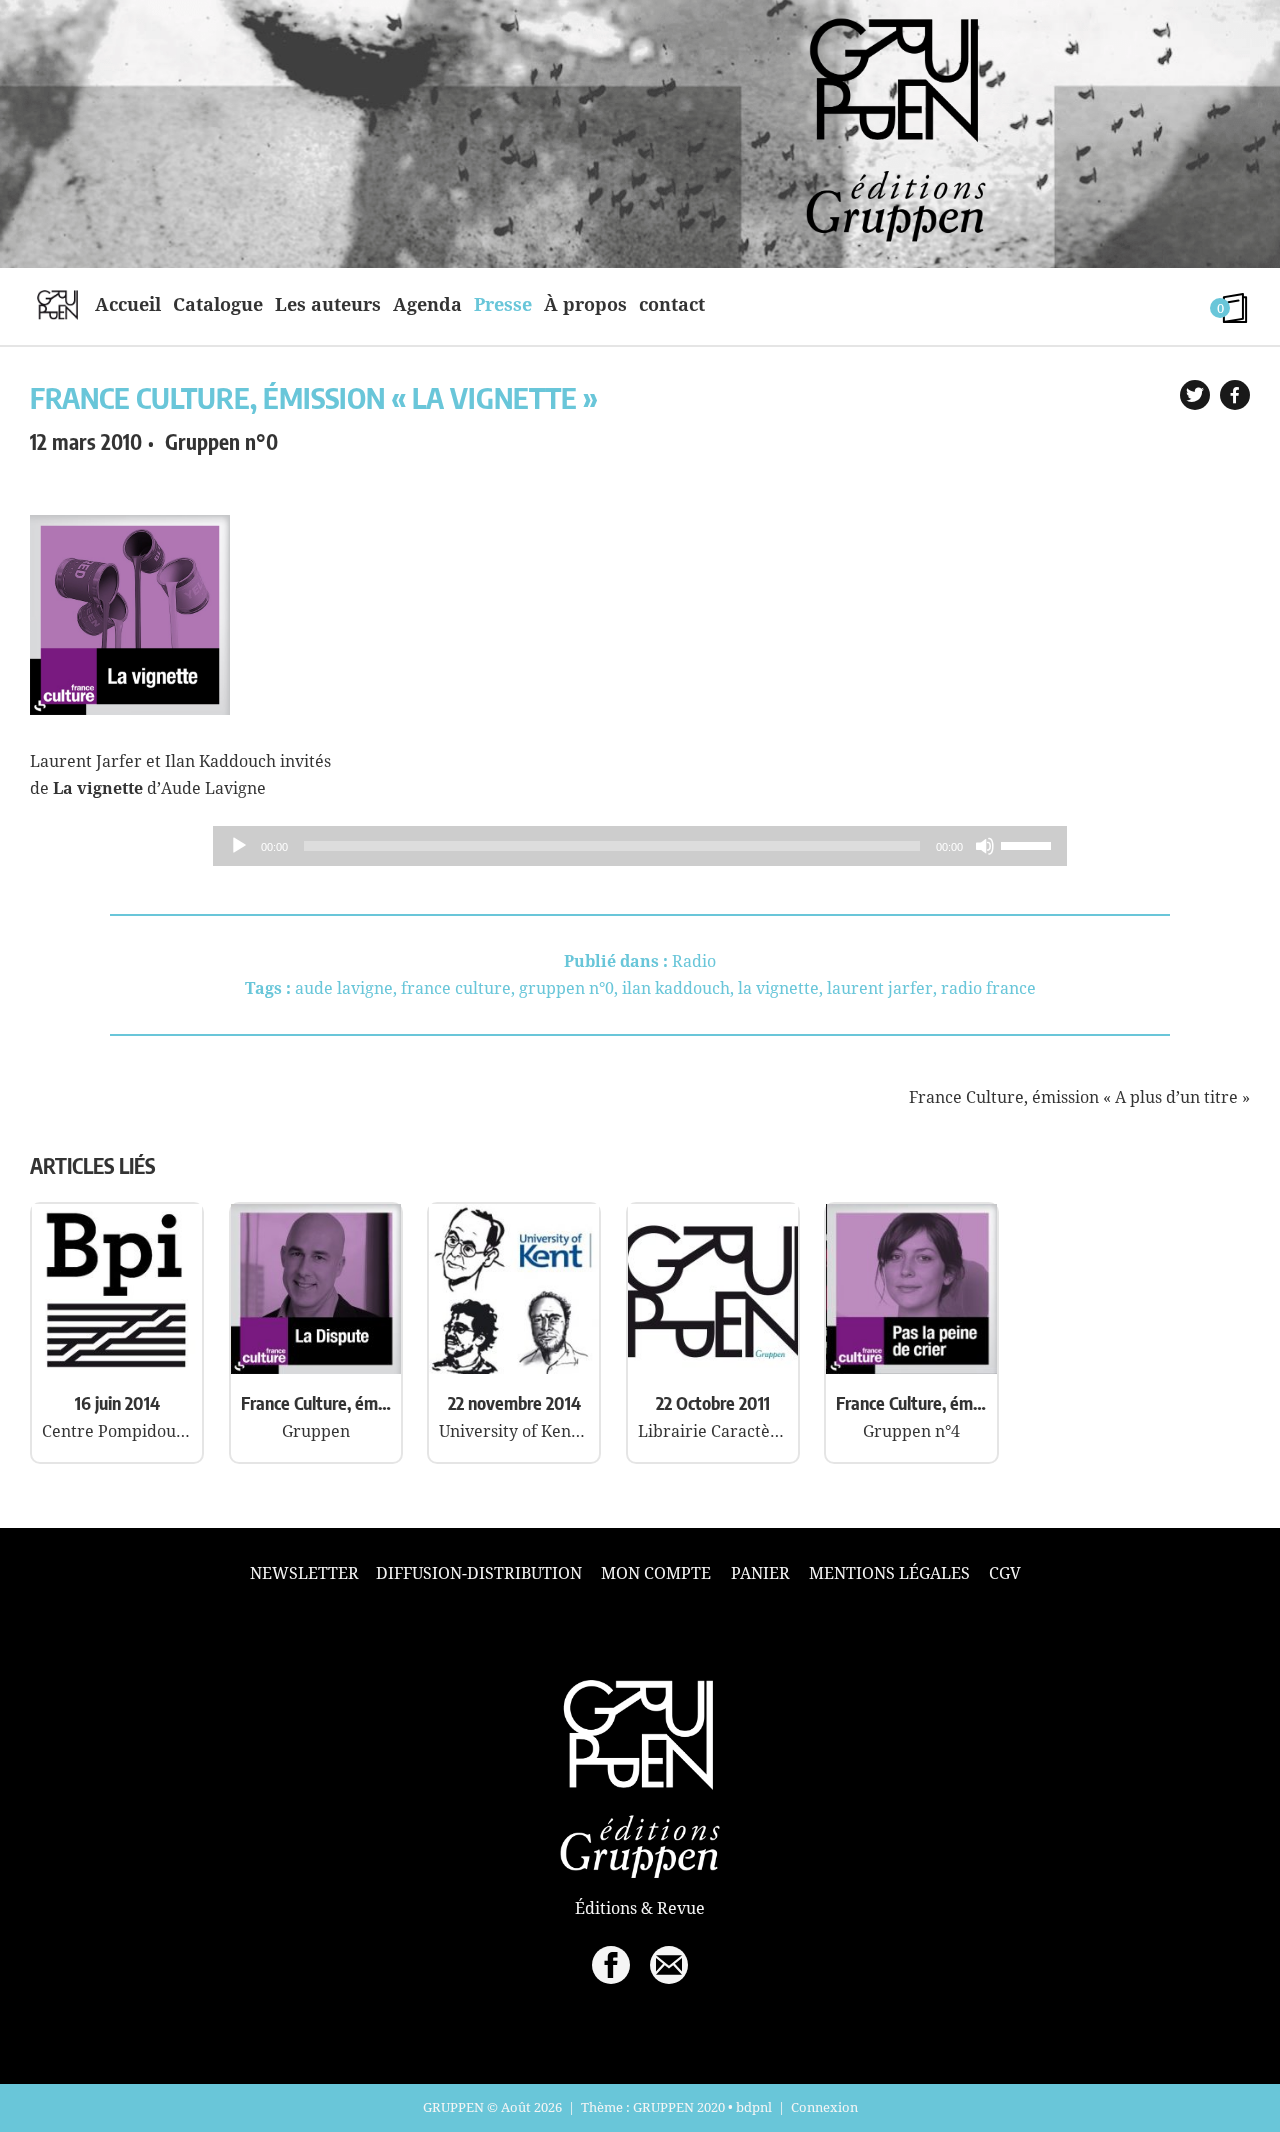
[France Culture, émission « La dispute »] (316, 1368)
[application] (640, 846)
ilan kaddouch (676, 988)
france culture (456, 988)
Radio (694, 961)
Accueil (128, 304)
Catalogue (218, 304)
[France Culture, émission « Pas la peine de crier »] (911, 1368)
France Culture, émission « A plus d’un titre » (1079, 1097)
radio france (988, 988)
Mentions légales (889, 1573)
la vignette (778, 988)
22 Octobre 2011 (713, 1402)
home (57, 304)
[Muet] (985, 846)
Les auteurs (328, 304)
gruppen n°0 (566, 988)
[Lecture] (239, 846)
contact (672, 304)
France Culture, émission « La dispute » (316, 1402)
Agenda (427, 304)
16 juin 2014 (117, 1402)
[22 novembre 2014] (514, 1368)
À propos (585, 304)
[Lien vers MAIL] (669, 1965)
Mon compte (656, 1573)
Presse (503, 304)
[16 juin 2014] (117, 1368)
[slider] (1029, 844)
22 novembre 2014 (514, 1402)
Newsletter (304, 1573)
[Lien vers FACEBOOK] (611, 1965)
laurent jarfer (880, 988)
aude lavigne (344, 988)
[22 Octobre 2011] (713, 1368)
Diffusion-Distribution (479, 1573)
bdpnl (754, 2107)
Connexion (824, 2107)
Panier (760, 1573)
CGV (1005, 1573)
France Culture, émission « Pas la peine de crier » (911, 1402)
